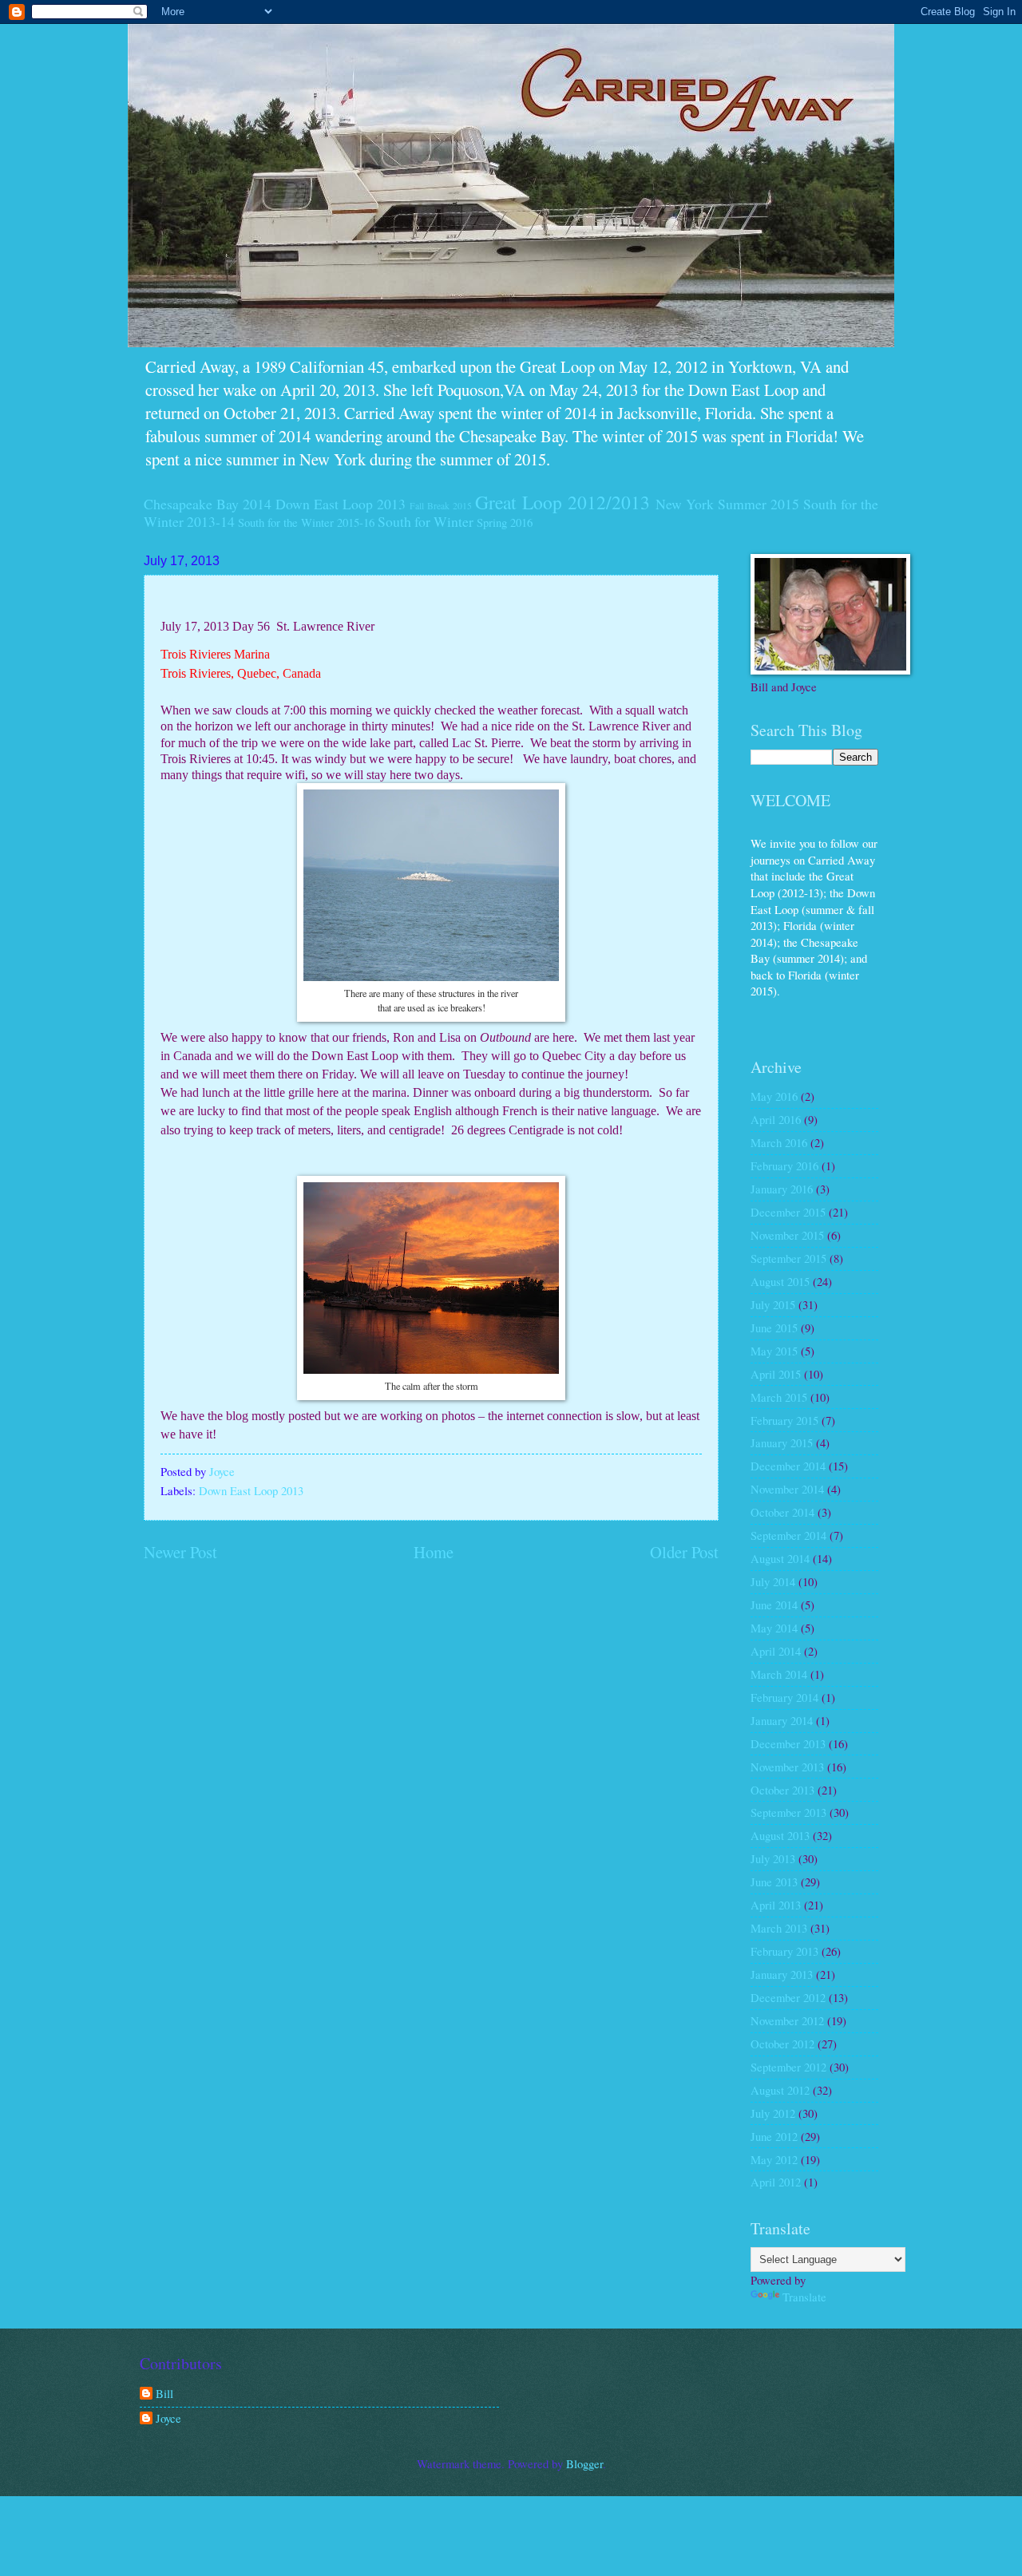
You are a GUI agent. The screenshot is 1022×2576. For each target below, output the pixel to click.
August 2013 (780, 1835)
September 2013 (788, 1812)
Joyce (168, 2419)
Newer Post (180, 1552)
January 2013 (782, 1974)
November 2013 (787, 1767)
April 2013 (776, 1905)
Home (434, 1552)
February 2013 (784, 1951)
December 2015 (788, 1212)
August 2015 (780, 1281)
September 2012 (788, 2067)
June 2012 (774, 2136)
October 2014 (782, 1512)
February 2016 (784, 1165)
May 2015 (774, 1351)
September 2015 (788, 1258)
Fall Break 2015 (441, 506)
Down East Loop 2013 (341, 504)
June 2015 (774, 1328)
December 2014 (788, 1466)
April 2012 (776, 2182)
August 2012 (780, 2090)
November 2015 (787, 1235)
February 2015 (784, 1420)
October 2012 (782, 2044)
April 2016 (776, 1119)
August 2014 (780, 1558)
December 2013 (788, 1743)
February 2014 (784, 1697)
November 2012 (787, 2020)
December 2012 (788, 1997)
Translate (804, 2297)
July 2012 (773, 2113)
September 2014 (788, 1535)
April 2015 (776, 1374)
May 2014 (774, 1628)
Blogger (584, 2463)
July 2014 (773, 1581)
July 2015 (773, 1304)
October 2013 (782, 1790)
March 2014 (779, 1674)
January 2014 (782, 1720)
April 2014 (776, 1651)
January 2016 (782, 1189)
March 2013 (779, 1928)
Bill (164, 2394)
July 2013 (773, 1858)
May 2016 (774, 1096)
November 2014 (787, 1489)
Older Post (684, 1552)
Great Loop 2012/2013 (562, 502)
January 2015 (782, 1442)
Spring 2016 (505, 522)
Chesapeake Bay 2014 (208, 504)
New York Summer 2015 (727, 504)
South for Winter (426, 521)
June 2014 (774, 1605)
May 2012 (774, 2159)
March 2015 (779, 1397)
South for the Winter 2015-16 (306, 522)
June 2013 (774, 1882)
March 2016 (779, 1142)
